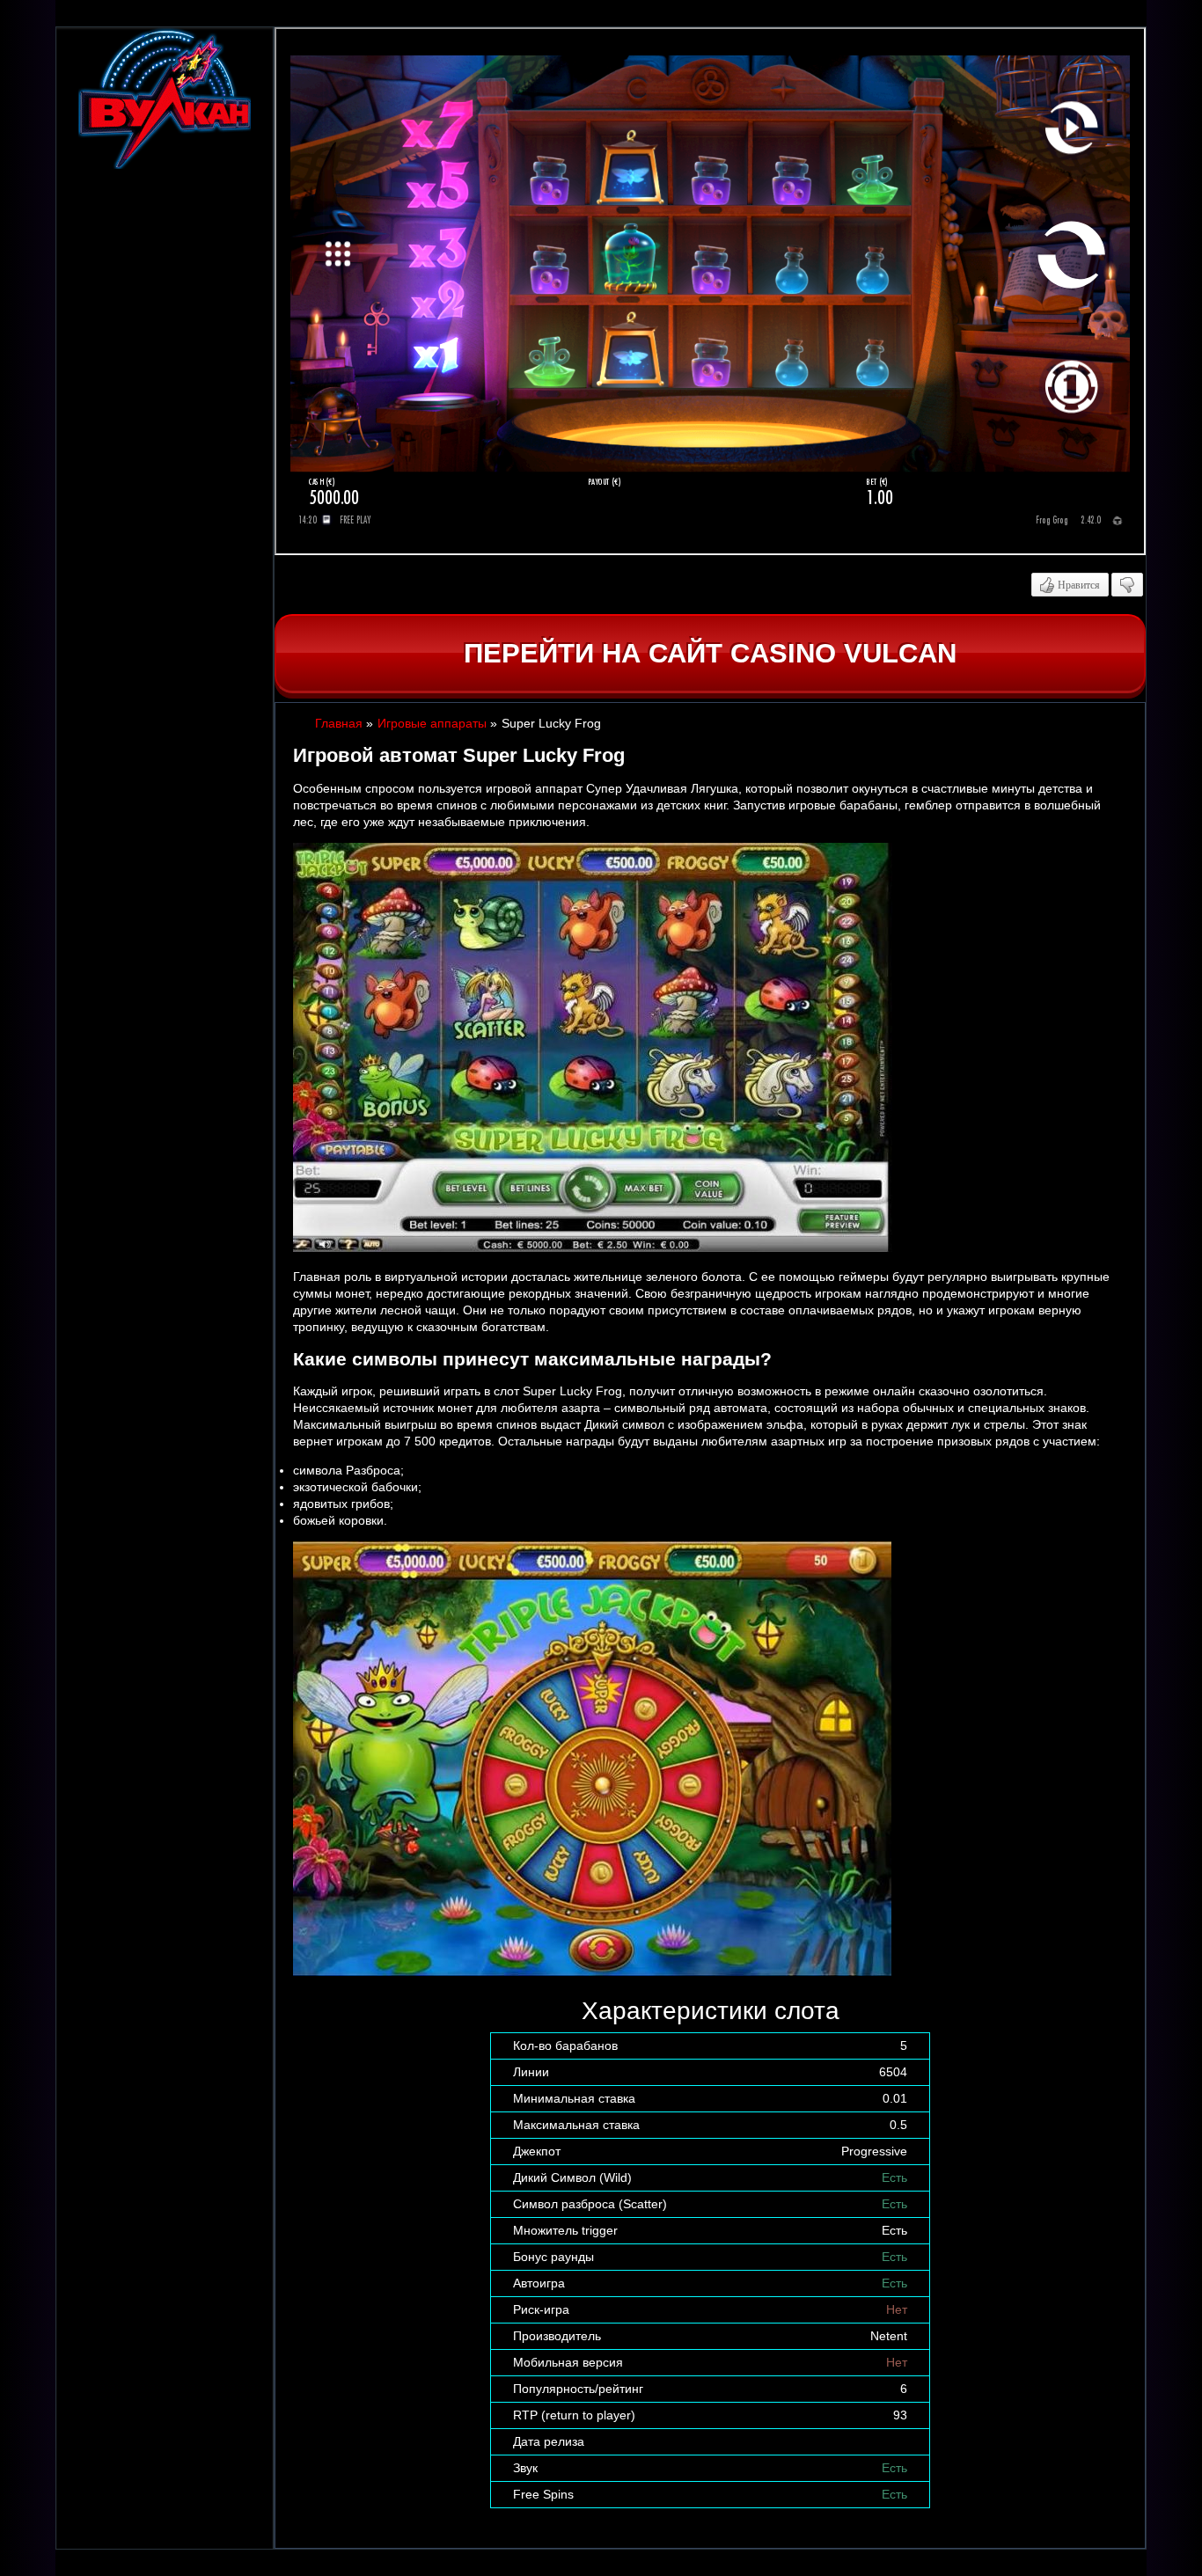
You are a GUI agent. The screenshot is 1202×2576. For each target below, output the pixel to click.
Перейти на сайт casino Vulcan (710, 653)
